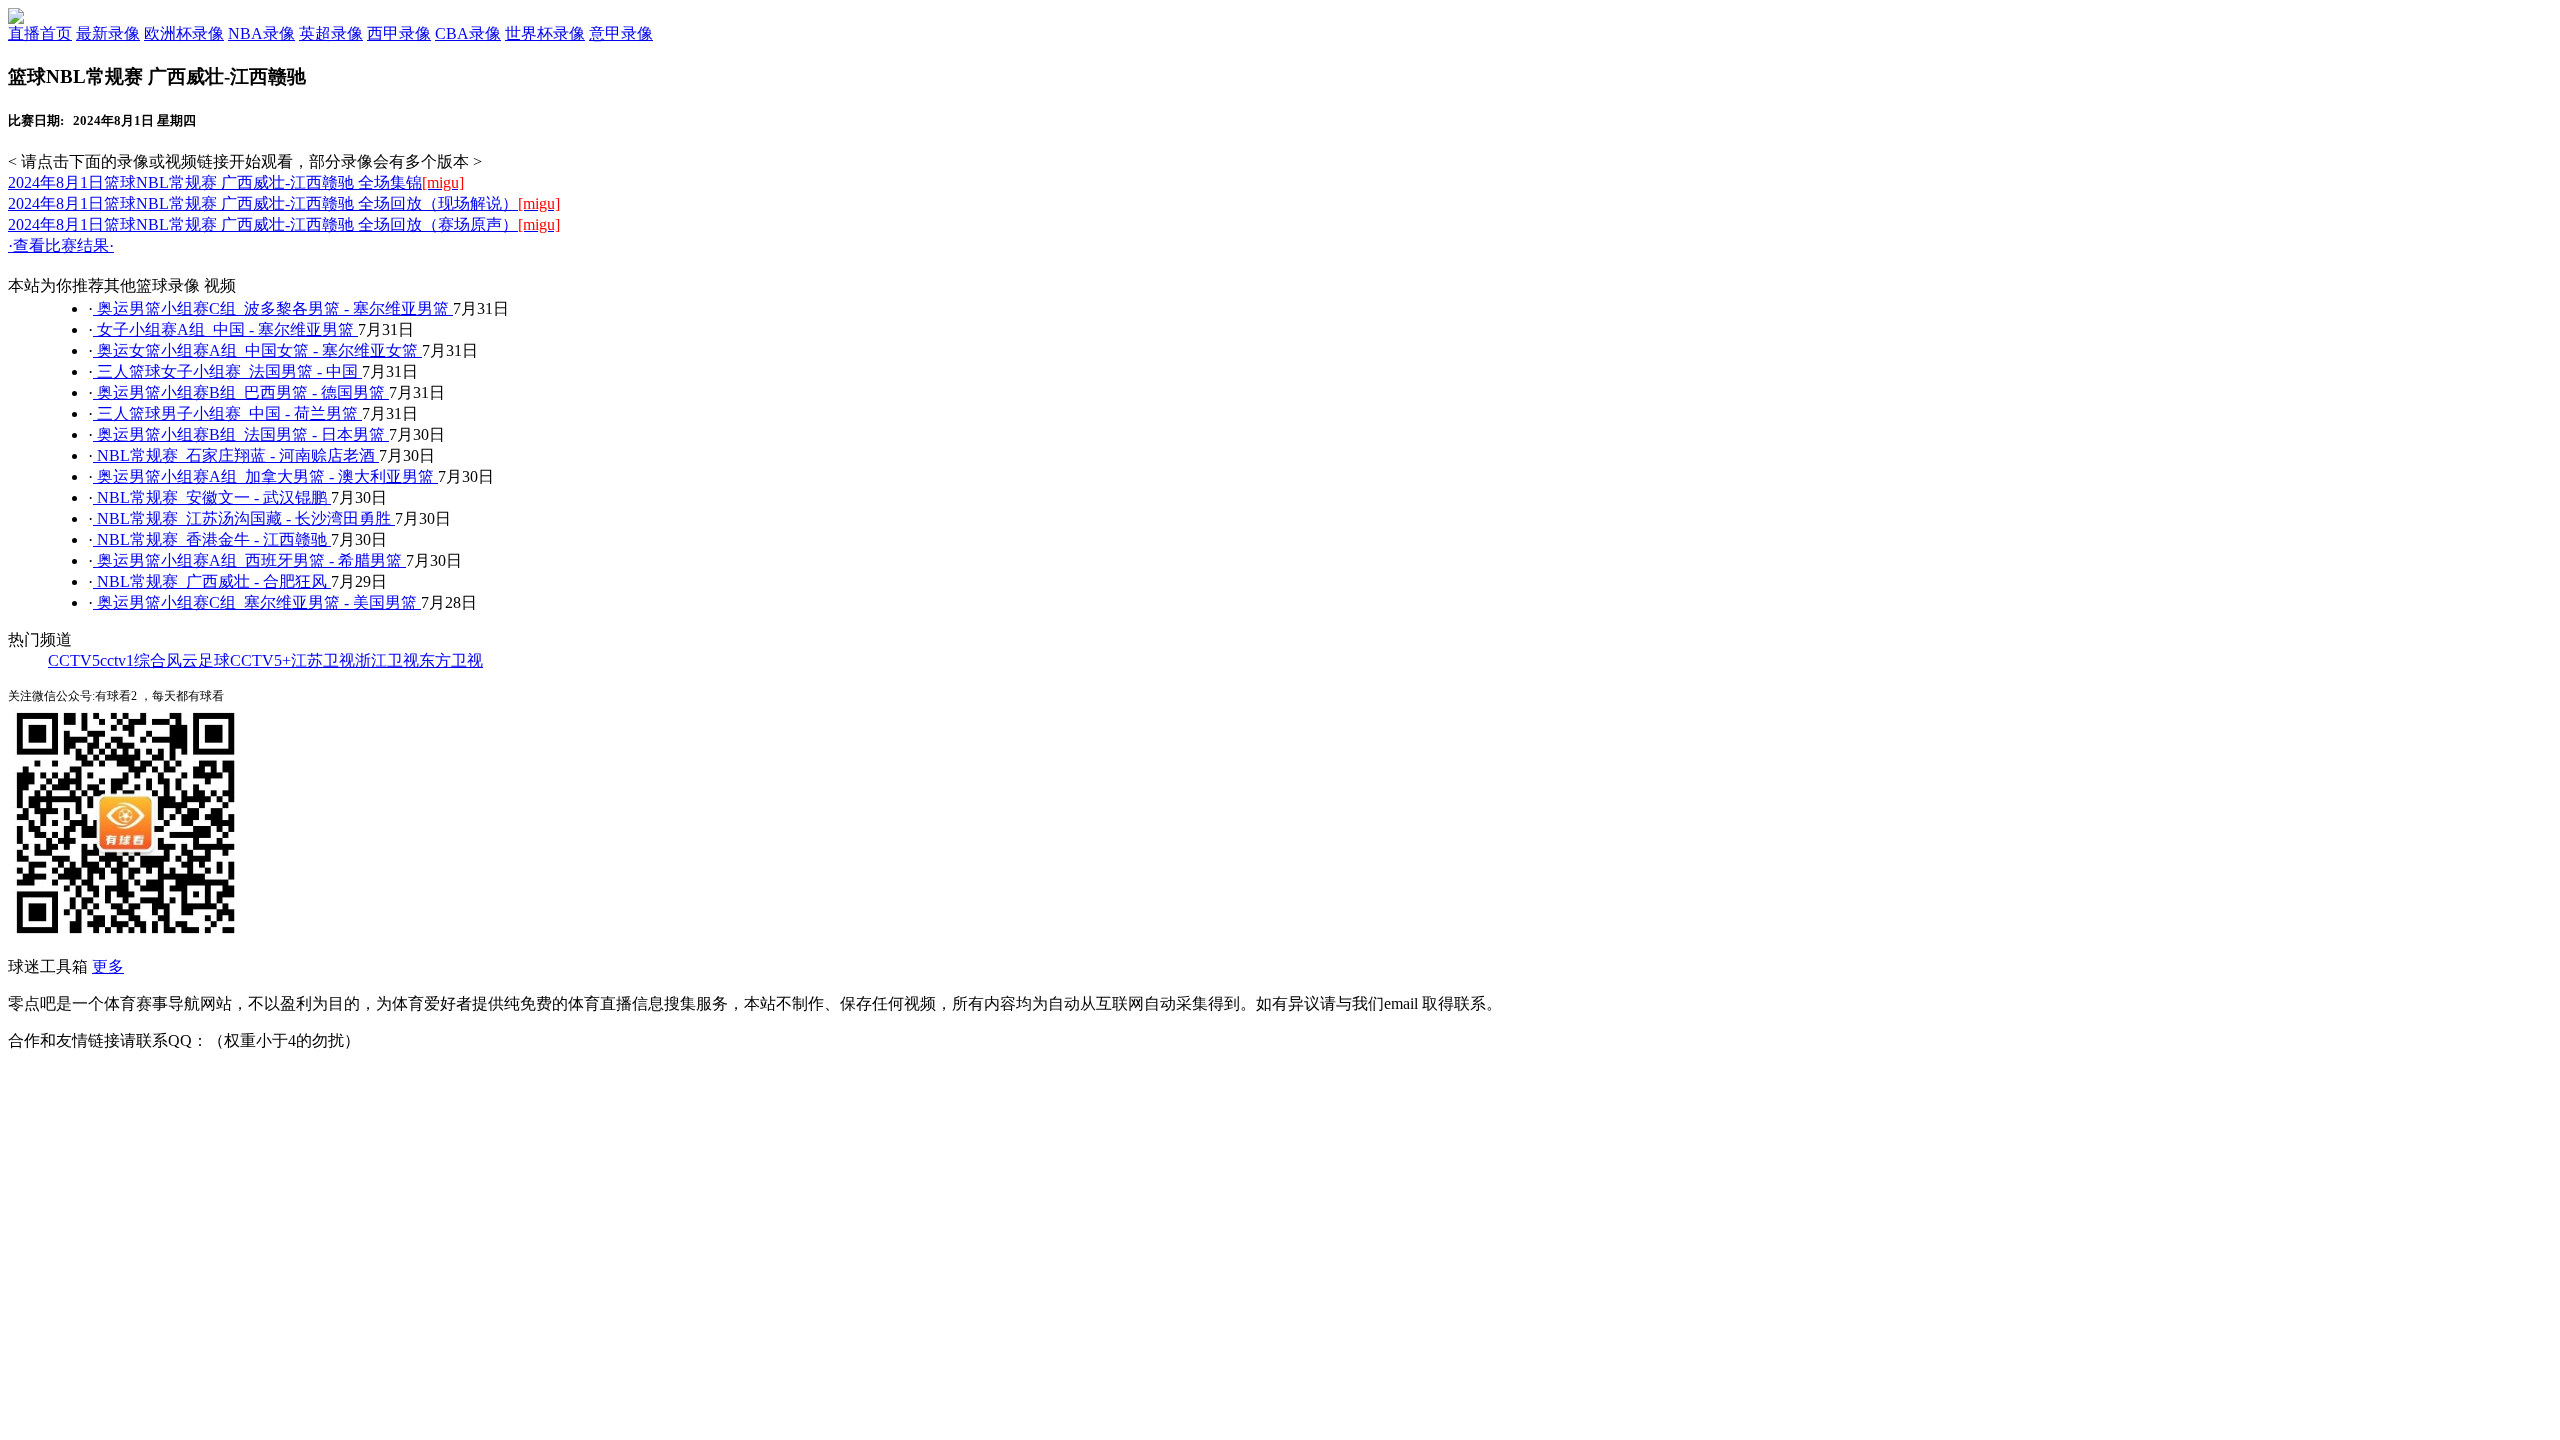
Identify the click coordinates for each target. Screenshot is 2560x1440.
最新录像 (108, 33)
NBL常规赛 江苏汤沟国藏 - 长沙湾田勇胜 (244, 518)
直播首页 (40, 33)
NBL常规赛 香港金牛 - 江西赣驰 (212, 539)
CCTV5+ (260, 660)
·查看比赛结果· (61, 245)
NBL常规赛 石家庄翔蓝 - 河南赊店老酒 (236, 455)
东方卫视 (451, 660)
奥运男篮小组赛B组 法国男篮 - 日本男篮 (241, 434)
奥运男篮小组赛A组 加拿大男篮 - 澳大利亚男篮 (265, 476)
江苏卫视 (323, 660)
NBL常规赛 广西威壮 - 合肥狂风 (212, 581)
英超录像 (331, 33)
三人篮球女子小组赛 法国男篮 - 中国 (227, 371)
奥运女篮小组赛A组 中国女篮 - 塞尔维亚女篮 (257, 350)
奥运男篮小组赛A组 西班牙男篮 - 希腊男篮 (249, 560)
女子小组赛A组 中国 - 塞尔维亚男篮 (225, 329)
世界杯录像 (545, 33)
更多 (108, 966)
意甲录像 (621, 33)
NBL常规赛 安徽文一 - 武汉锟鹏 (212, 497)
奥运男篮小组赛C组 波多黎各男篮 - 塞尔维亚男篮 (273, 308)
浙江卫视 (387, 660)
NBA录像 (261, 33)
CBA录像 (468, 33)
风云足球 (198, 660)
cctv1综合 (133, 660)
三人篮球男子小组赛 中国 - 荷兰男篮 (227, 413)
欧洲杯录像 (184, 33)
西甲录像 (399, 33)
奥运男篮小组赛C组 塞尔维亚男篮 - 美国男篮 (257, 602)
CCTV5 (74, 660)
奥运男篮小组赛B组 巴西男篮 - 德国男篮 (241, 392)
